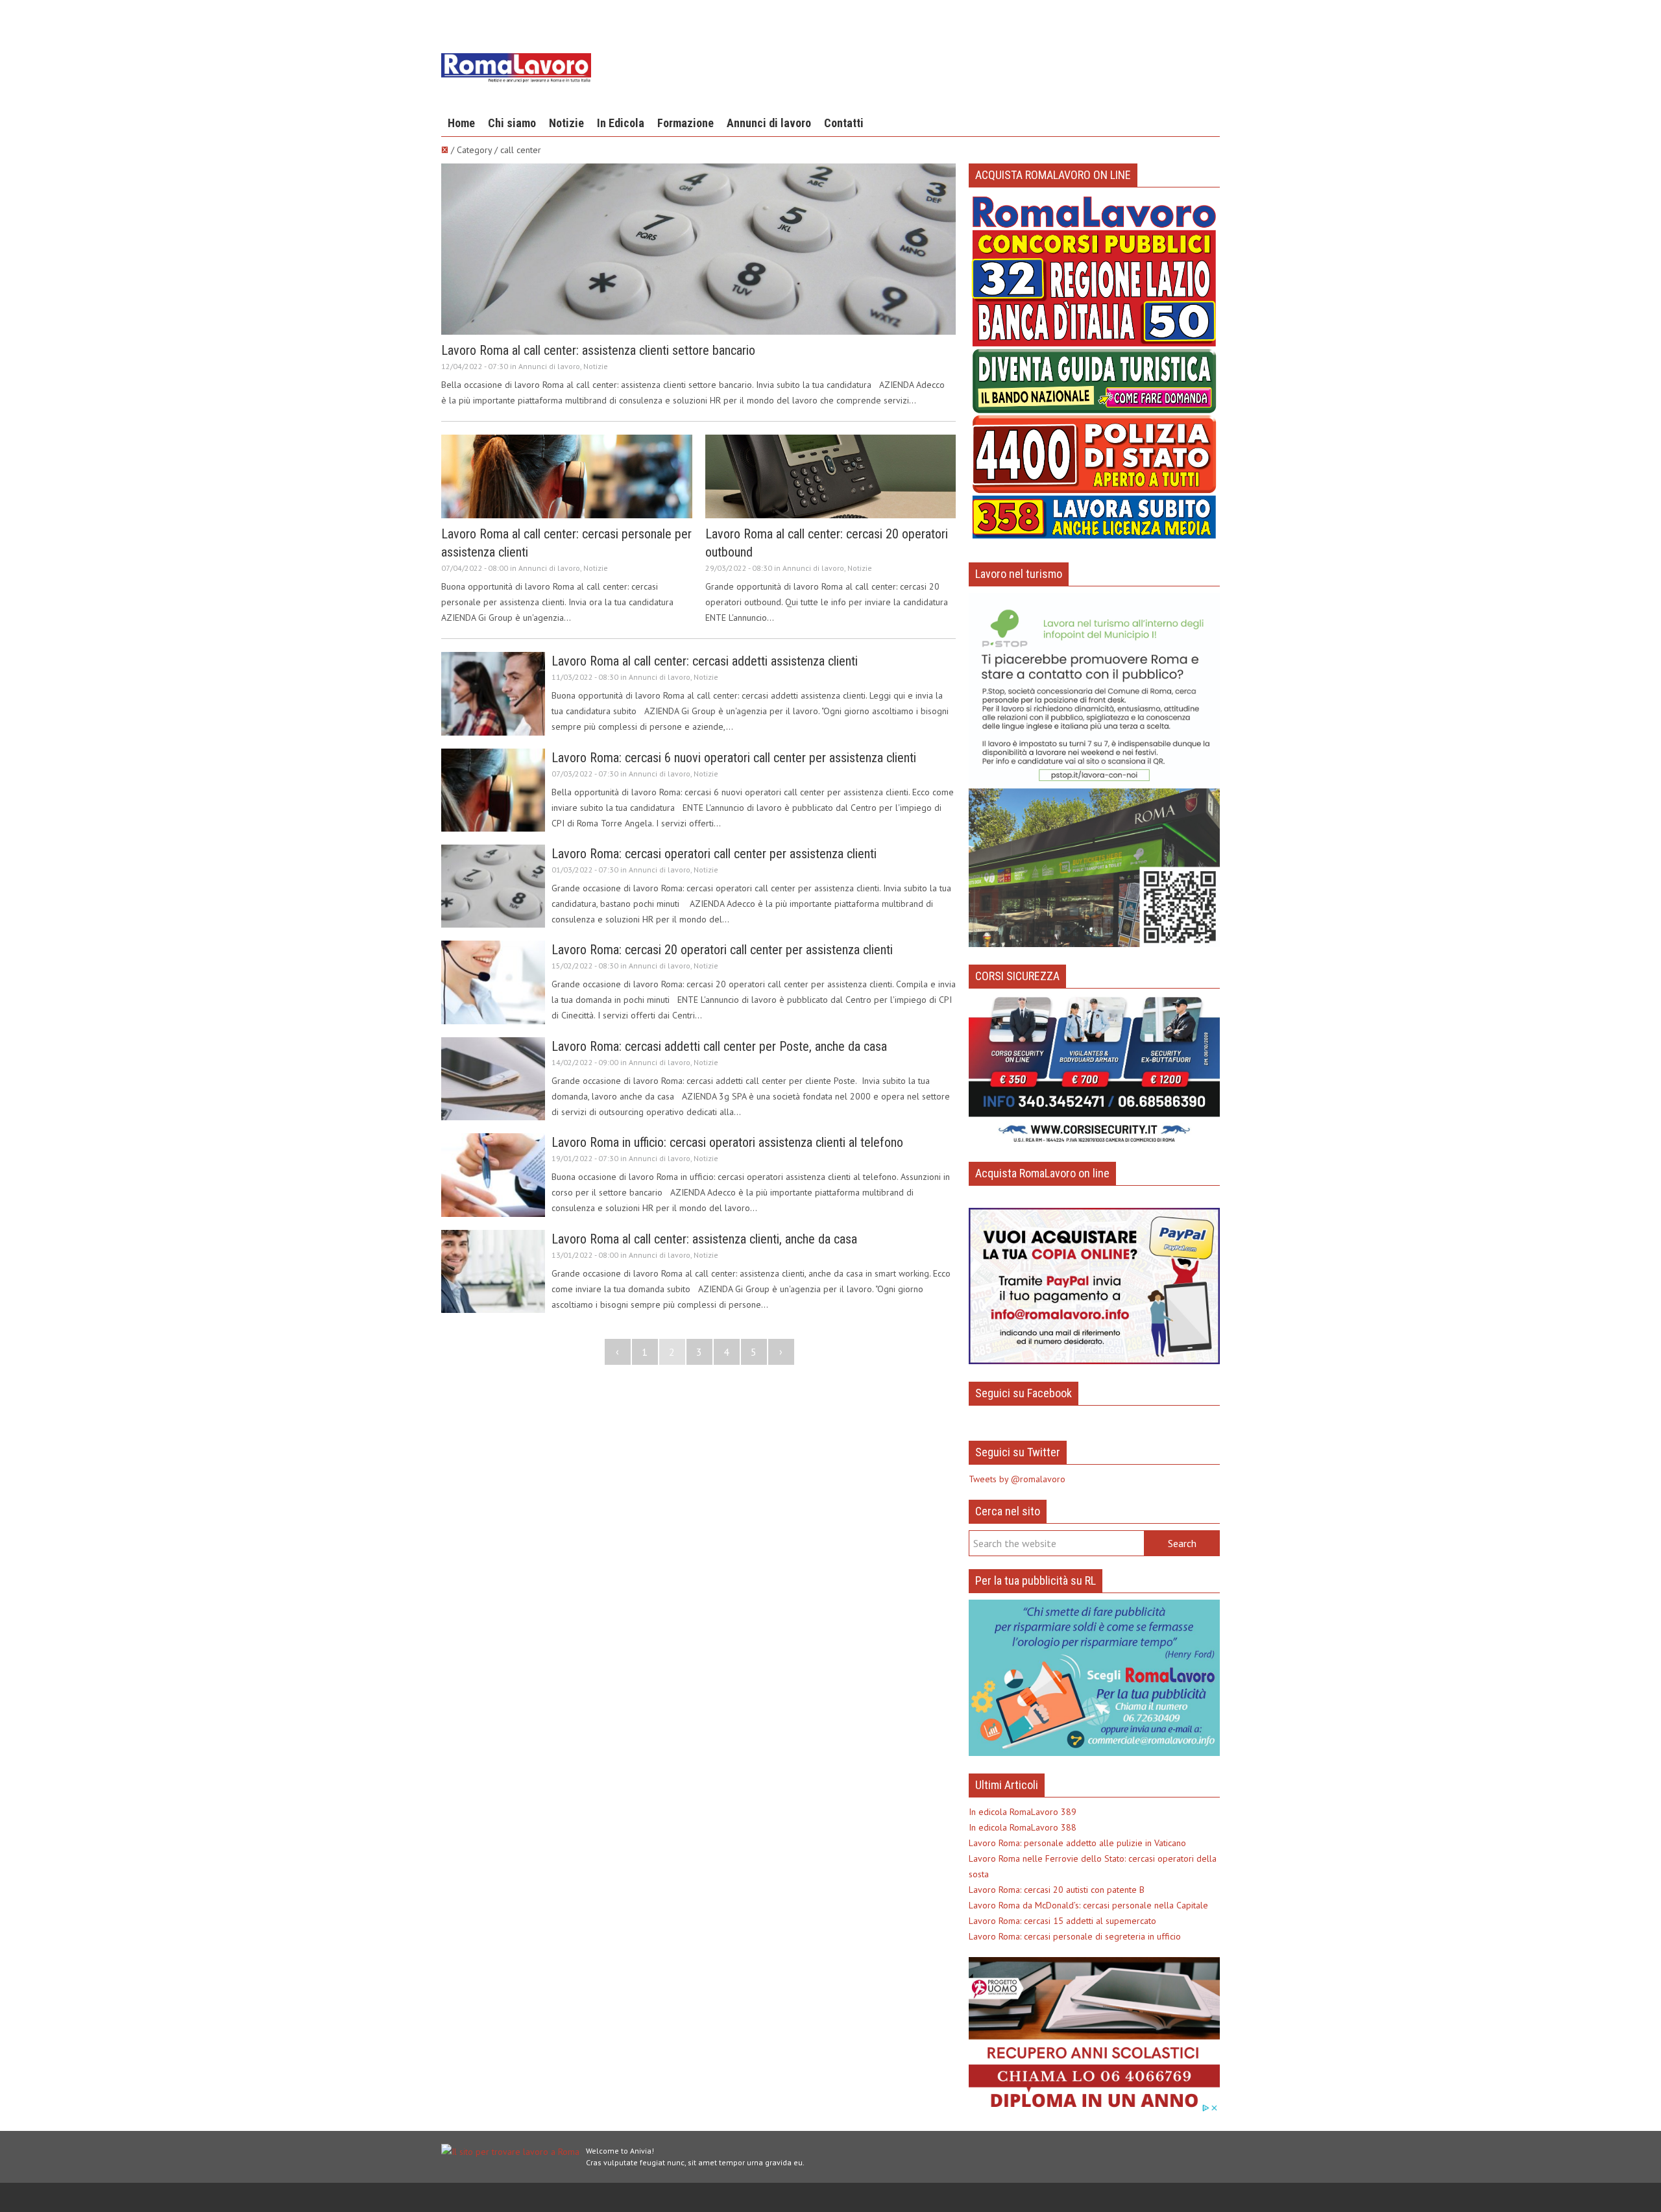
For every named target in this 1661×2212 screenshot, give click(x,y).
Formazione (685, 123)
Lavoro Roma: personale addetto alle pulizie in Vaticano (1077, 1843)
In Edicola (621, 123)
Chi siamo (512, 123)
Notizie (566, 123)
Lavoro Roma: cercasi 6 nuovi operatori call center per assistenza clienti (734, 758)
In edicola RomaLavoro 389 (1023, 1812)
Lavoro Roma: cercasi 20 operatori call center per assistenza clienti (722, 950)
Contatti (844, 123)
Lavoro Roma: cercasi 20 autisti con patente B (1057, 1890)
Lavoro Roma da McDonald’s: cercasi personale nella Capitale (1088, 1905)
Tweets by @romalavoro (1017, 1479)
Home (461, 123)
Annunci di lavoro (769, 123)
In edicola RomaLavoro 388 (1023, 1827)
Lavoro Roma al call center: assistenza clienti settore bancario (598, 350)
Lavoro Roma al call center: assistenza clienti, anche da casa (704, 1239)
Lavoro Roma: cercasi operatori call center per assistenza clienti (714, 854)
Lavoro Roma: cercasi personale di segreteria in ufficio (1075, 1936)
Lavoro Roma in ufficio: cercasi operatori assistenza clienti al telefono (727, 1142)
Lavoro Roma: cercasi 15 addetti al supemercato (1062, 1921)
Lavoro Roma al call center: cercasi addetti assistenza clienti (705, 661)
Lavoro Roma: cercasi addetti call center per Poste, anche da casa (719, 1046)
